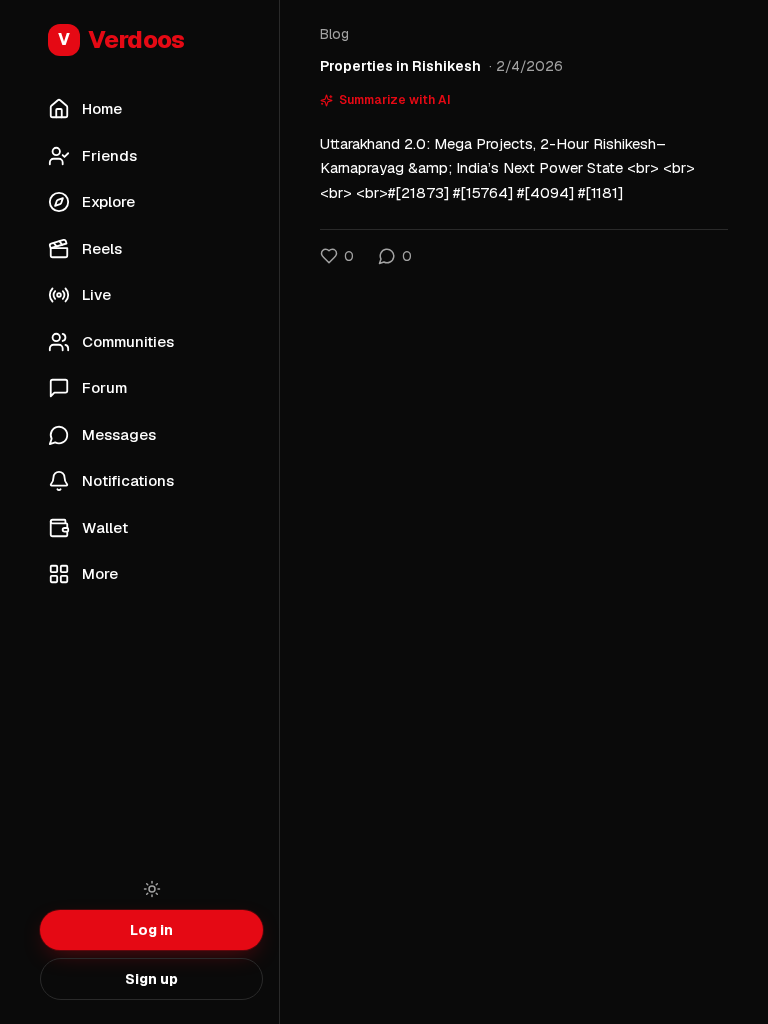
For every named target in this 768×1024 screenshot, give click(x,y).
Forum (104, 387)
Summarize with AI (395, 100)
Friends (109, 155)
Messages (119, 434)
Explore (108, 201)
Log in (151, 930)
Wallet (105, 527)
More (100, 573)
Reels (102, 248)
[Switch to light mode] (152, 889)
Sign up (151, 979)
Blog (334, 34)
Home (102, 108)
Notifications (128, 480)
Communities (128, 341)
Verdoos (121, 39)
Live (96, 294)
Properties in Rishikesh (400, 66)
